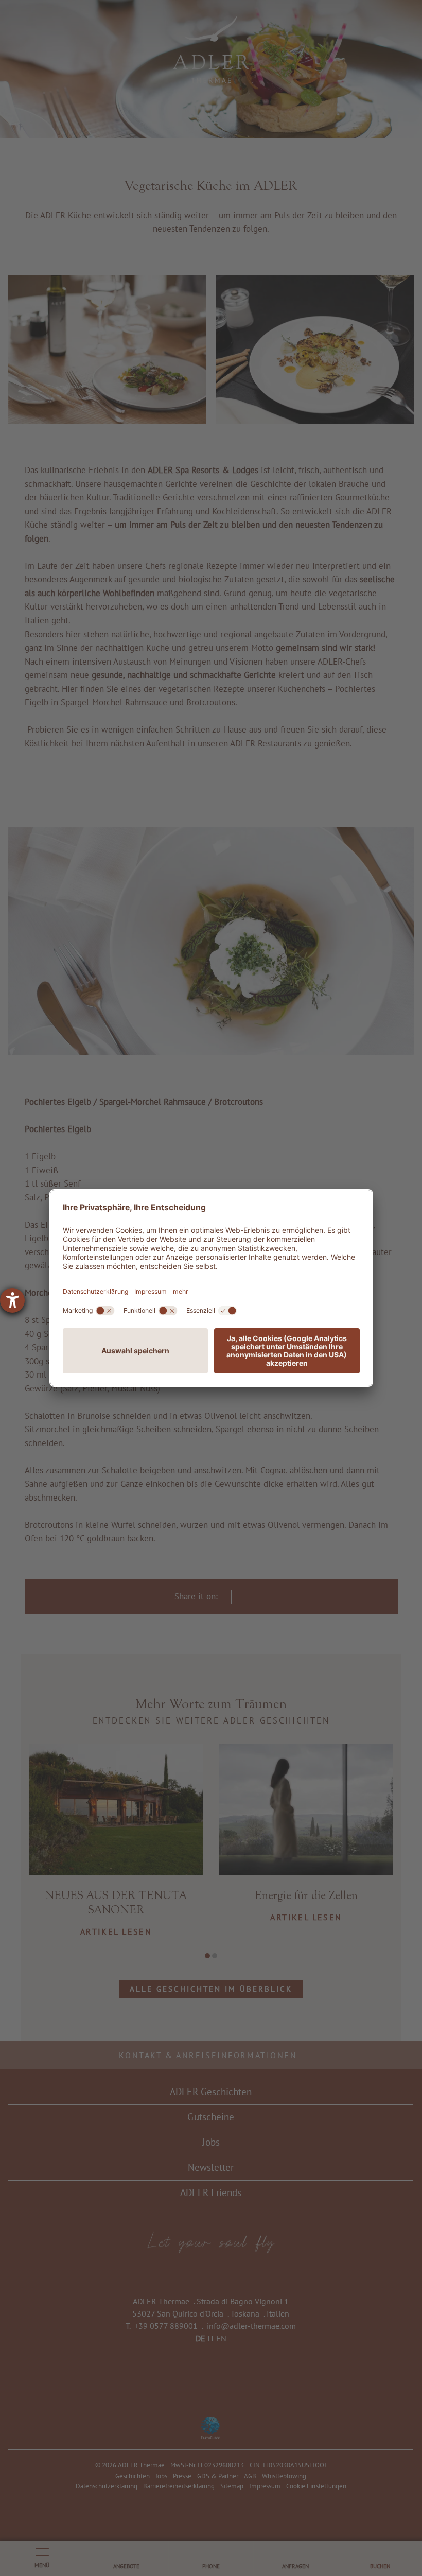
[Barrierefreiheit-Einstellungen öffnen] (12, 1300)
